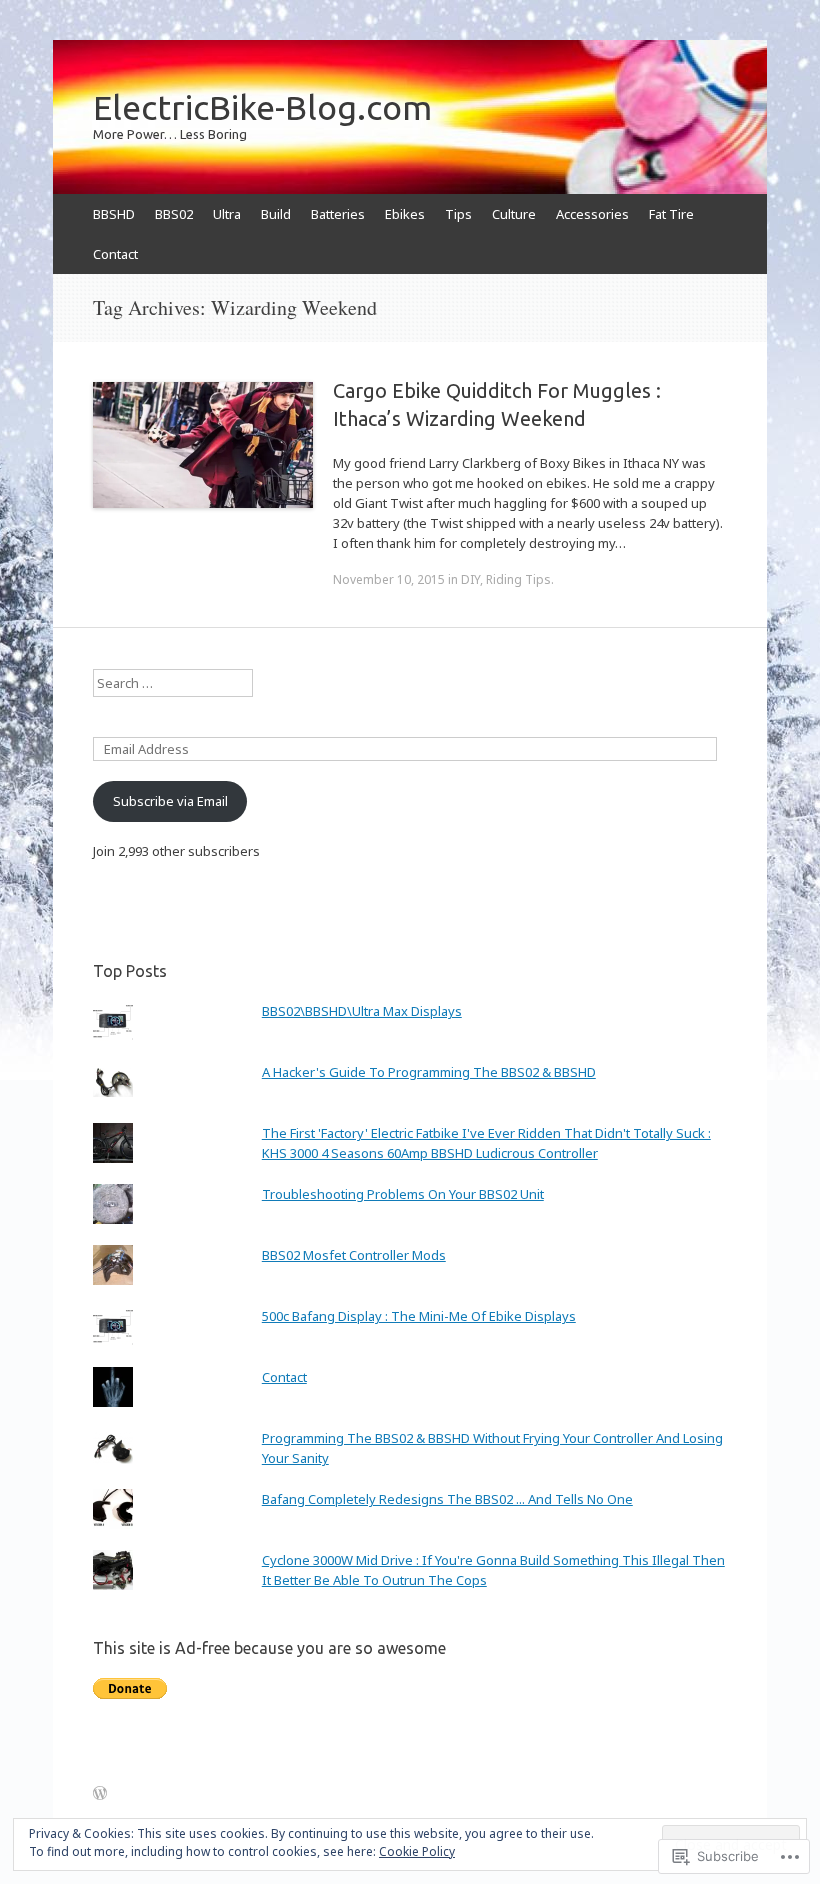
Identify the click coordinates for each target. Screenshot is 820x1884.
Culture (514, 214)
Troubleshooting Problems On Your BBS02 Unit (403, 1194)
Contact (115, 254)
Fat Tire (671, 214)
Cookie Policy (417, 1851)
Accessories (592, 214)
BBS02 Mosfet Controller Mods (354, 1255)
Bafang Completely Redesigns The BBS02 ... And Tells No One (447, 1499)
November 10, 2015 (389, 579)
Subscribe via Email (170, 801)
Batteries (338, 214)
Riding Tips (518, 579)
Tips (458, 214)
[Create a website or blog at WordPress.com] (100, 1794)
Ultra (227, 214)
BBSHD (114, 214)
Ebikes (405, 214)
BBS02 (174, 214)
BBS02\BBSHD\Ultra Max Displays (362, 1011)
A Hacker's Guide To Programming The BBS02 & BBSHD (429, 1072)
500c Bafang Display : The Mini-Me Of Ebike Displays (419, 1316)
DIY (470, 579)
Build (276, 214)
